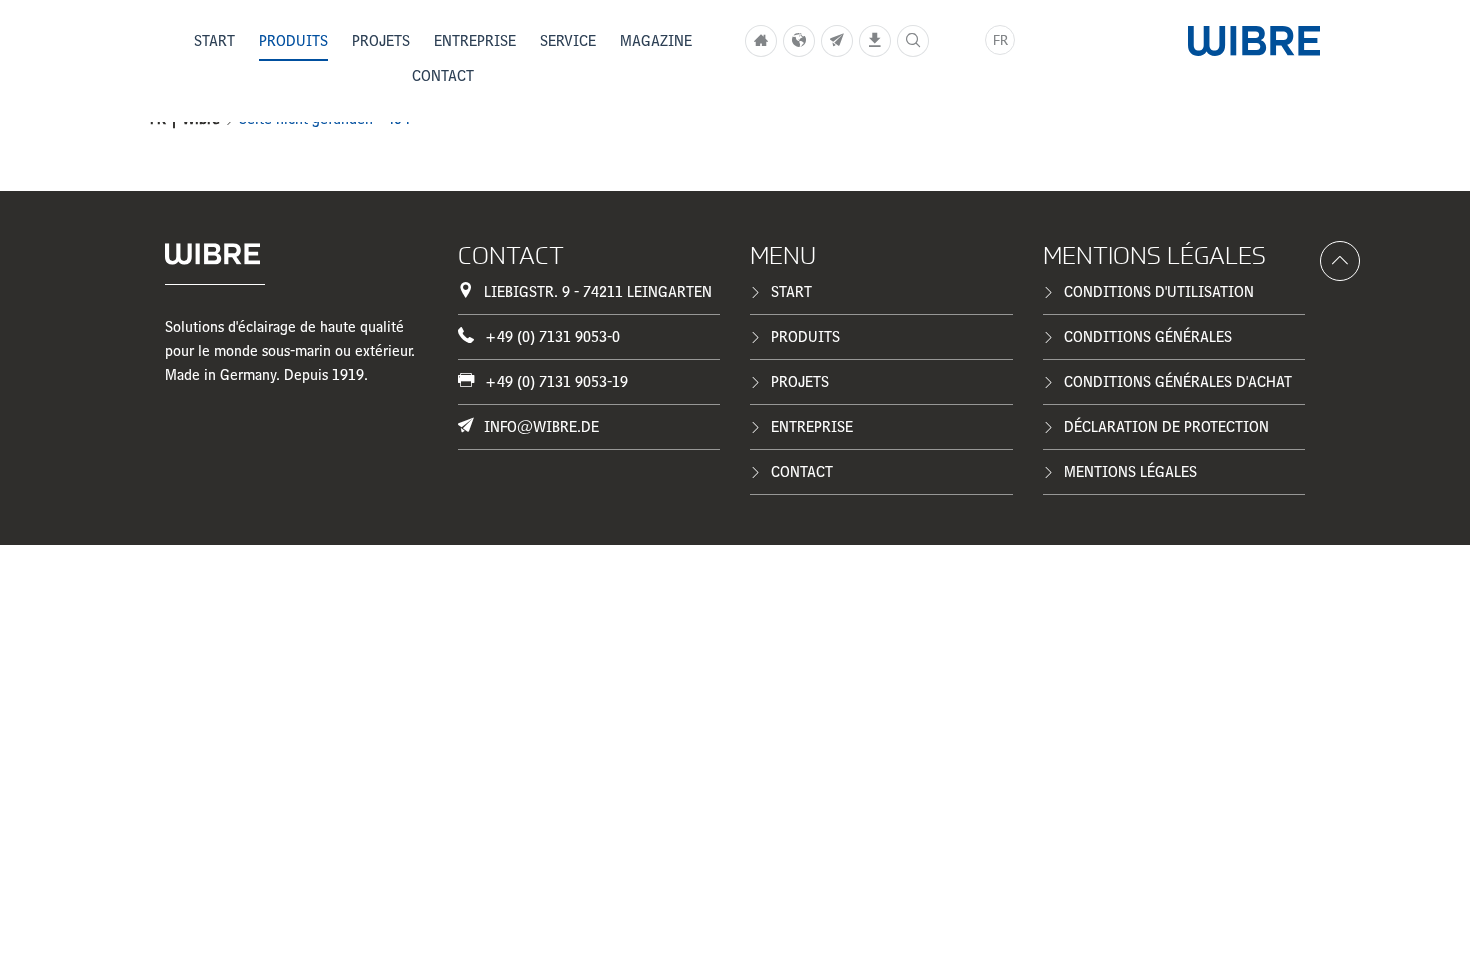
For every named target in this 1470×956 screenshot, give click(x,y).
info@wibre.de (541, 426)
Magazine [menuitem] (656, 40)
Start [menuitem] (214, 40)
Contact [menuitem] (443, 75)
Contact (802, 471)
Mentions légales (1130, 471)
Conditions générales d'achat (1178, 381)
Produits (805, 336)
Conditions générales (1148, 336)
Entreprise (812, 426)
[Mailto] (837, 41)
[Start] (761, 41)
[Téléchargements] (875, 41)
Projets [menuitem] (381, 40)
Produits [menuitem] (293, 40)
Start (791, 291)
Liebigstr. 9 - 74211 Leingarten (598, 291)
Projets (800, 381)
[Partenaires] (799, 41)
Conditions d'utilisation (1159, 291)
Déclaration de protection (1166, 426)
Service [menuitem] (568, 40)
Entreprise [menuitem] (475, 40)
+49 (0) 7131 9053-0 (552, 336)
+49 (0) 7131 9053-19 (556, 381)
